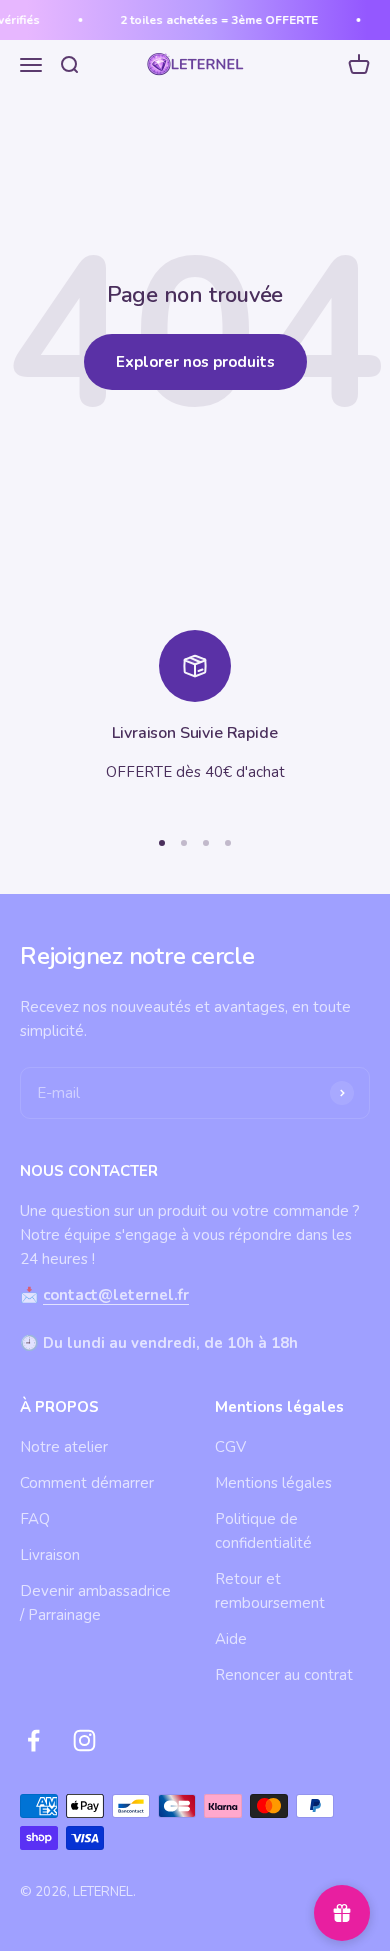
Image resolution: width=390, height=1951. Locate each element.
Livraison (50, 1555)
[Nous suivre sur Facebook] (33, 1740)
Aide (231, 1639)
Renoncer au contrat (284, 1675)
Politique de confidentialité (263, 1531)
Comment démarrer (87, 1483)
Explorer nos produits (195, 362)
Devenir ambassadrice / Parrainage (95, 1603)
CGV (230, 1447)
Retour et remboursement (270, 1591)
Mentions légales (273, 1483)
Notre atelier (64, 1447)
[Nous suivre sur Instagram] (84, 1740)
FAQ (35, 1519)
